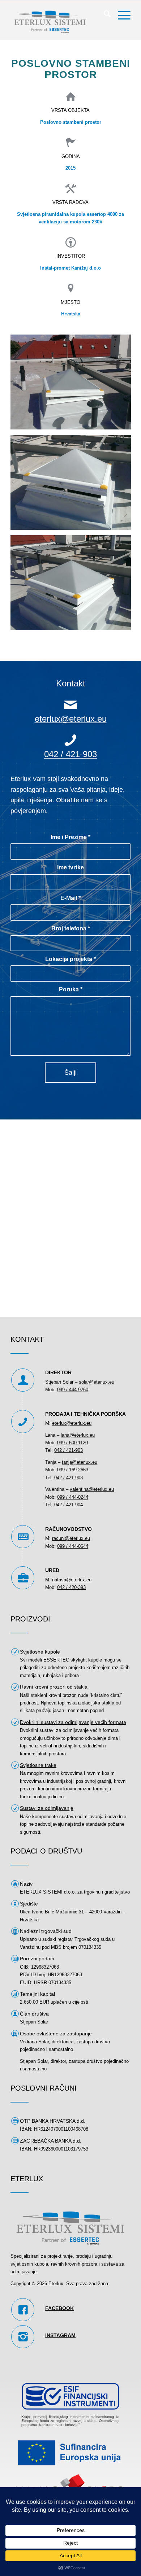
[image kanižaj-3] (73, 585)
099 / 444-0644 (73, 1546)
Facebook (59, 2308)
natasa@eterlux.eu (72, 1580)
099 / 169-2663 (73, 1470)
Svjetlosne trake (38, 1765)
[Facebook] (23, 2310)
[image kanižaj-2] (73, 485)
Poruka (71, 989)
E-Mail (70, 898)
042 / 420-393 (71, 1587)
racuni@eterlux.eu (71, 1538)
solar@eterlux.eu (97, 1382)
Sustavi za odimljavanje (47, 1808)
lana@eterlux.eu (78, 1435)
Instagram (60, 2335)
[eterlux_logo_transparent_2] (58, 20)
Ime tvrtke (70, 867)
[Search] (104, 15)
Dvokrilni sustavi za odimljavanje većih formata (73, 1722)
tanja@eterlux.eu (80, 1462)
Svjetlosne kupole (40, 1652)
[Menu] (121, 15)
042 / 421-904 (69, 1505)
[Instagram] (23, 2337)
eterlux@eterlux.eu (71, 719)
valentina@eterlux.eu (92, 1489)
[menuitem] (104, 15)
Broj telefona (71, 928)
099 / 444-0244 (73, 1497)
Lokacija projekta (70, 959)
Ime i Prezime (70, 837)
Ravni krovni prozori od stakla (54, 1687)
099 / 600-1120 (72, 1443)
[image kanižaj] (73, 385)
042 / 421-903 (70, 754)
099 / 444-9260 (73, 1390)
